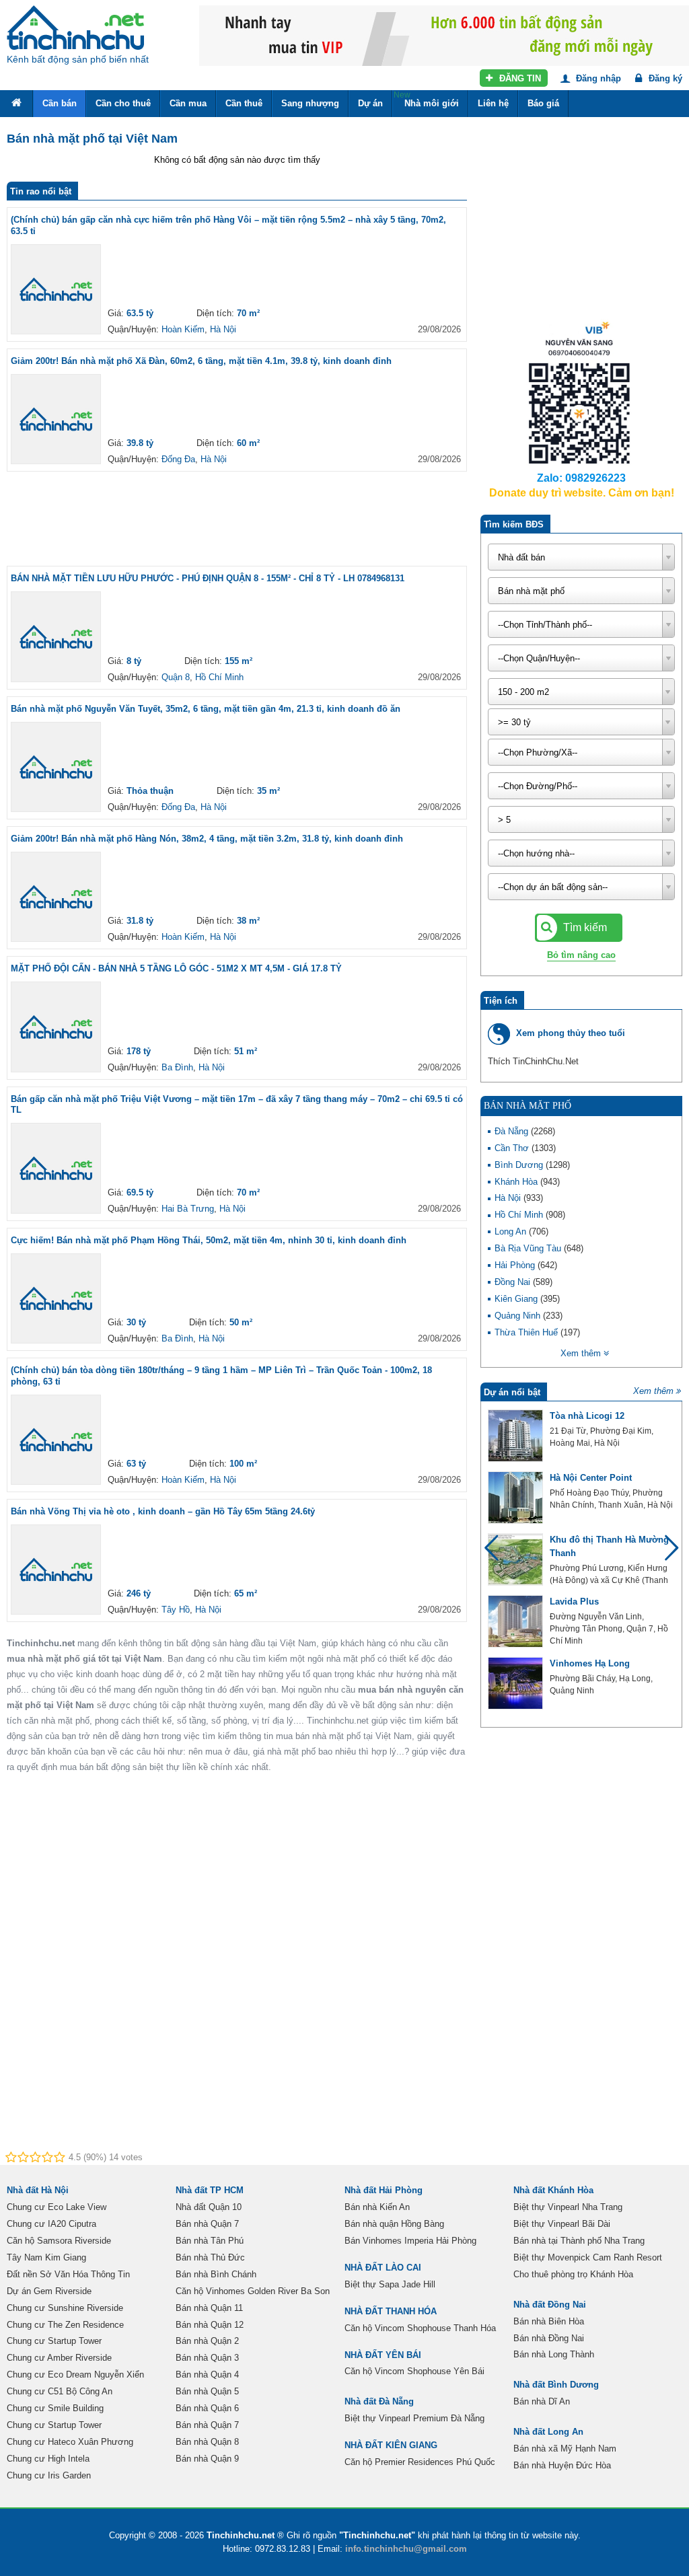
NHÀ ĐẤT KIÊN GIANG (391, 2445)
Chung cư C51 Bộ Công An (60, 2391)
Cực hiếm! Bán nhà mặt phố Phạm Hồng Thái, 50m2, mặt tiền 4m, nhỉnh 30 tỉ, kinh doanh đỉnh (209, 1240)
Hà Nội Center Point (591, 1478)
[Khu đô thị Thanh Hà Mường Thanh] (515, 1559)
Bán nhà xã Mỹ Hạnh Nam (565, 2449)
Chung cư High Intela (48, 2459)
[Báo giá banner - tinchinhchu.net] (444, 6)
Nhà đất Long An (548, 2432)
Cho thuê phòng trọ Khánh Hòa (573, 2274)
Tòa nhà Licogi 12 (587, 1416)
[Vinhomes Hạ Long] (515, 1683)
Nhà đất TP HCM (210, 2190)
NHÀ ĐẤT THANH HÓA (391, 2311)
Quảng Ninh (519, 1316)
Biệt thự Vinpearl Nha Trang (568, 2207)
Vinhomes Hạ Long (590, 1663)
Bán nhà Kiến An (377, 2207)
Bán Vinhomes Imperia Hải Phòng (410, 2241)
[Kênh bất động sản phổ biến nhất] (75, 28)
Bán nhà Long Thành (554, 2354)
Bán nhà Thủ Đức (210, 2257)
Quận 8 (176, 677)
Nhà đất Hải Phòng (384, 2190)
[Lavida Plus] (515, 1621)
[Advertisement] (252, 519)
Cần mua (188, 103)
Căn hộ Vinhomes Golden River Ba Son (253, 2291)
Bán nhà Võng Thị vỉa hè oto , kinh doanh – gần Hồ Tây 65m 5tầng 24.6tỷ (163, 1511)
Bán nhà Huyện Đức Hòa (562, 2465)
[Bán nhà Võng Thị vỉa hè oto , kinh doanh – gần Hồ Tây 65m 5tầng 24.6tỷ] (56, 1570)
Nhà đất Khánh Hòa (553, 2190)
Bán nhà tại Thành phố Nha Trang (579, 2241)
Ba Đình (177, 1067)
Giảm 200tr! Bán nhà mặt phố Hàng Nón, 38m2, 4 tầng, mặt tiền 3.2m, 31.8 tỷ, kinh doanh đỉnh (207, 839)
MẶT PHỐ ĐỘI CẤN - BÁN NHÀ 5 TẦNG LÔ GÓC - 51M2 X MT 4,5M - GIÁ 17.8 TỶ (176, 968)
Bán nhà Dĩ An (542, 2401)
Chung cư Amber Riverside (59, 2358)
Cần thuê (244, 103)
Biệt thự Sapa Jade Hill (390, 2284)
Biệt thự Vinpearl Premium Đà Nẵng (414, 2418)
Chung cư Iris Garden (49, 2475)
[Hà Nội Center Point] (515, 1498)
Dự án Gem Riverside (49, 2291)
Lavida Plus (574, 1602)
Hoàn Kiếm (183, 329)
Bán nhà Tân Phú (210, 2241)
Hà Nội (223, 329)
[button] (666, 1554)
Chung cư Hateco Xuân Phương (70, 2442)
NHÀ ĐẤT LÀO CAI (383, 2268)
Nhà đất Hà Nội (38, 2190)
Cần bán (60, 103)
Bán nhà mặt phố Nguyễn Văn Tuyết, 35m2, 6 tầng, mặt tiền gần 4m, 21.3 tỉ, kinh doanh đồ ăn (206, 709)
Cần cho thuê (123, 103)
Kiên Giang (517, 1299)
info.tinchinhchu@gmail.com (406, 2549)
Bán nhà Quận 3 (207, 2358)
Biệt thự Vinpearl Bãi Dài (562, 2224)
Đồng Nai (514, 1282)
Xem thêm (653, 1391)
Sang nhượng (310, 103)
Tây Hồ (176, 1610)
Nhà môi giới (426, 99)
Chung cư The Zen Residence (65, 2325)
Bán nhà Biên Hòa (549, 2321)
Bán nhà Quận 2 (207, 2341)
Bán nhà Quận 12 (210, 2325)
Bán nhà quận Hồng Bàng (394, 2224)
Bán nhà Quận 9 (207, 2459)
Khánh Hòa (517, 1182)
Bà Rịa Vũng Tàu (529, 1248)
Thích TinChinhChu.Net (533, 1061)
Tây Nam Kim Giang (46, 2257)
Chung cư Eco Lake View (57, 2207)
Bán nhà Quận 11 (209, 2308)
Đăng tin (519, 78)
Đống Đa (178, 459)
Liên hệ (493, 103)
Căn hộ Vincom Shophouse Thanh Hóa (420, 2328)
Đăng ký (664, 78)
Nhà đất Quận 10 (209, 2207)
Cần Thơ (513, 1148)
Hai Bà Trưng (188, 1209)
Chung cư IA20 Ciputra (51, 2224)
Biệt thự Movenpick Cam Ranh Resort (588, 2257)
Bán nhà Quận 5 (207, 2391)
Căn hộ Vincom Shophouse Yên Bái (414, 2371)
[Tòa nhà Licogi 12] (515, 1436)
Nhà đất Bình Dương (556, 2385)
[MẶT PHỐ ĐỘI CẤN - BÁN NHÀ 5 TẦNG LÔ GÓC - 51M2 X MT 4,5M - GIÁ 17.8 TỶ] (56, 1027)
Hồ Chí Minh (219, 677)
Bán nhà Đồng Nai (549, 2338)
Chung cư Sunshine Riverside (65, 2308)
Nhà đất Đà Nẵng (379, 2401)
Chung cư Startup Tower (54, 2341)
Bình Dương (520, 1165)
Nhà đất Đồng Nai (550, 2305)
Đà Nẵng (513, 1131)
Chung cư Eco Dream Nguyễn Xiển (75, 2375)
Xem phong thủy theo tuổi (571, 1033)
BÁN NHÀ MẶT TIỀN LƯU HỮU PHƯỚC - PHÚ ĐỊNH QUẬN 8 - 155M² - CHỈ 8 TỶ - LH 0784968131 (208, 578)
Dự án (370, 103)
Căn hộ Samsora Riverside (59, 2241)
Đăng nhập (597, 78)
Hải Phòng (516, 1265)
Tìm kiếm (584, 927)
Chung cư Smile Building (55, 2408)
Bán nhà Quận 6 (207, 2408)
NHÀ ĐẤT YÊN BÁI (383, 2355)
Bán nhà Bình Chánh (216, 2274)
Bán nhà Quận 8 (207, 2442)
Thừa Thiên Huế (528, 1332)
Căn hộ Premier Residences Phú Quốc (420, 2462)
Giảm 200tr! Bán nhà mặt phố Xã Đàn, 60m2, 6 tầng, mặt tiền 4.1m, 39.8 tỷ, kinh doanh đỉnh (201, 361)
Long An (512, 1231)
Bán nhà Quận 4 (207, 2375)
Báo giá (543, 103)
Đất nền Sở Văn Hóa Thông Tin (68, 2274)
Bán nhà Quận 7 (207, 2224)
